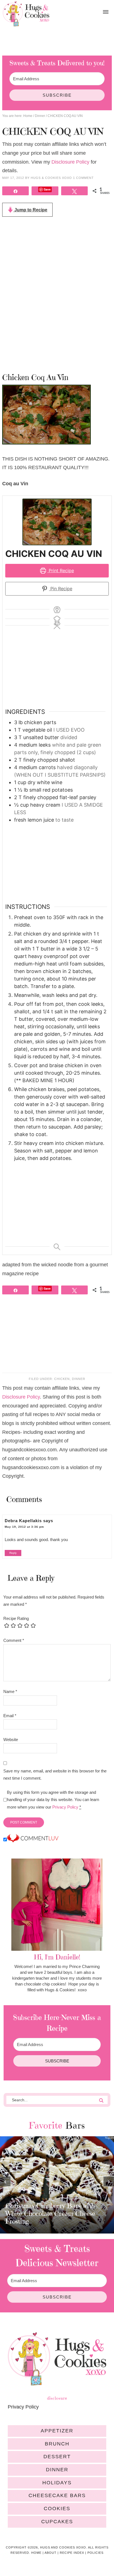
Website (11, 1740)
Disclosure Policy (70, 162)
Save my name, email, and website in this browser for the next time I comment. (55, 1775)
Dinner (79, 1379)
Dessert (57, 2457)
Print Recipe (61, 571)
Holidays (57, 2483)
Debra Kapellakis (23, 1521)
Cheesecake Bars (57, 2495)
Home (36, 2553)
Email (10, 1716)
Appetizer (57, 2431)
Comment (14, 1640)
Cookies (57, 2509)
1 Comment (83, 178)
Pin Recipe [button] (61, 589)
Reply (13, 1553)
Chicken (62, 1379)
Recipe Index (72, 2553)
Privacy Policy (65, 1807)
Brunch (57, 2444)
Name (10, 1691)
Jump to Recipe (30, 210)
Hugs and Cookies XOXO (26, 14)
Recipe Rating (16, 1618)
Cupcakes (57, 2522)
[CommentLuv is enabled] (33, 1840)
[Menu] (106, 12)
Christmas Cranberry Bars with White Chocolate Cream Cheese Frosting (50, 2214)
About (50, 2553)
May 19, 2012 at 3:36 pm (24, 1527)
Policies (95, 2553)
